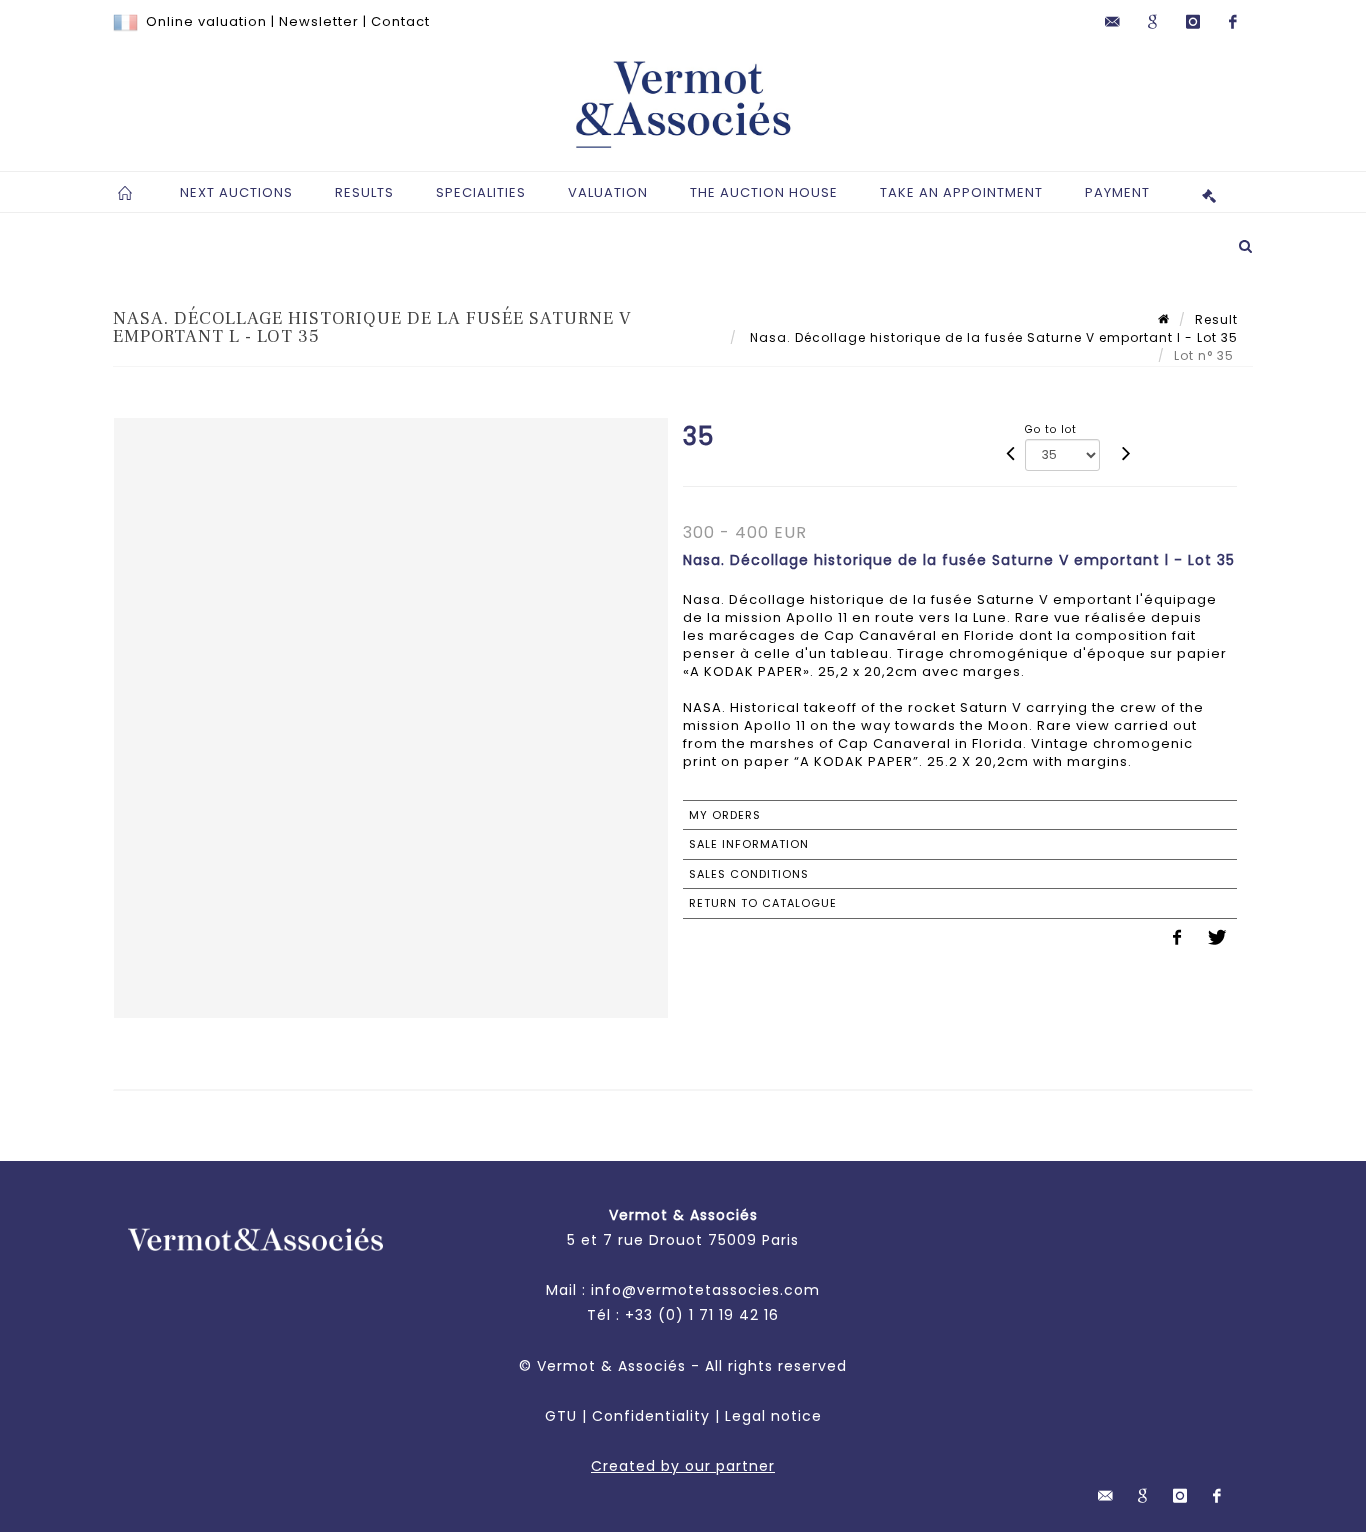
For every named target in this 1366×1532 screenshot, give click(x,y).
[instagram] (1193, 22)
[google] (1153, 22)
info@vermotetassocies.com (705, 1290)
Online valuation (206, 21)
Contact (400, 21)
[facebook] (1233, 22)
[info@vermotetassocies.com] (1113, 22)
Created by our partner (683, 1466)
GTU (561, 1416)
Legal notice (773, 1416)
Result (1216, 319)
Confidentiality (651, 1416)
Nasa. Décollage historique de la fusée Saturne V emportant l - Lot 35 (992, 337)
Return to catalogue (763, 903)
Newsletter (319, 21)
